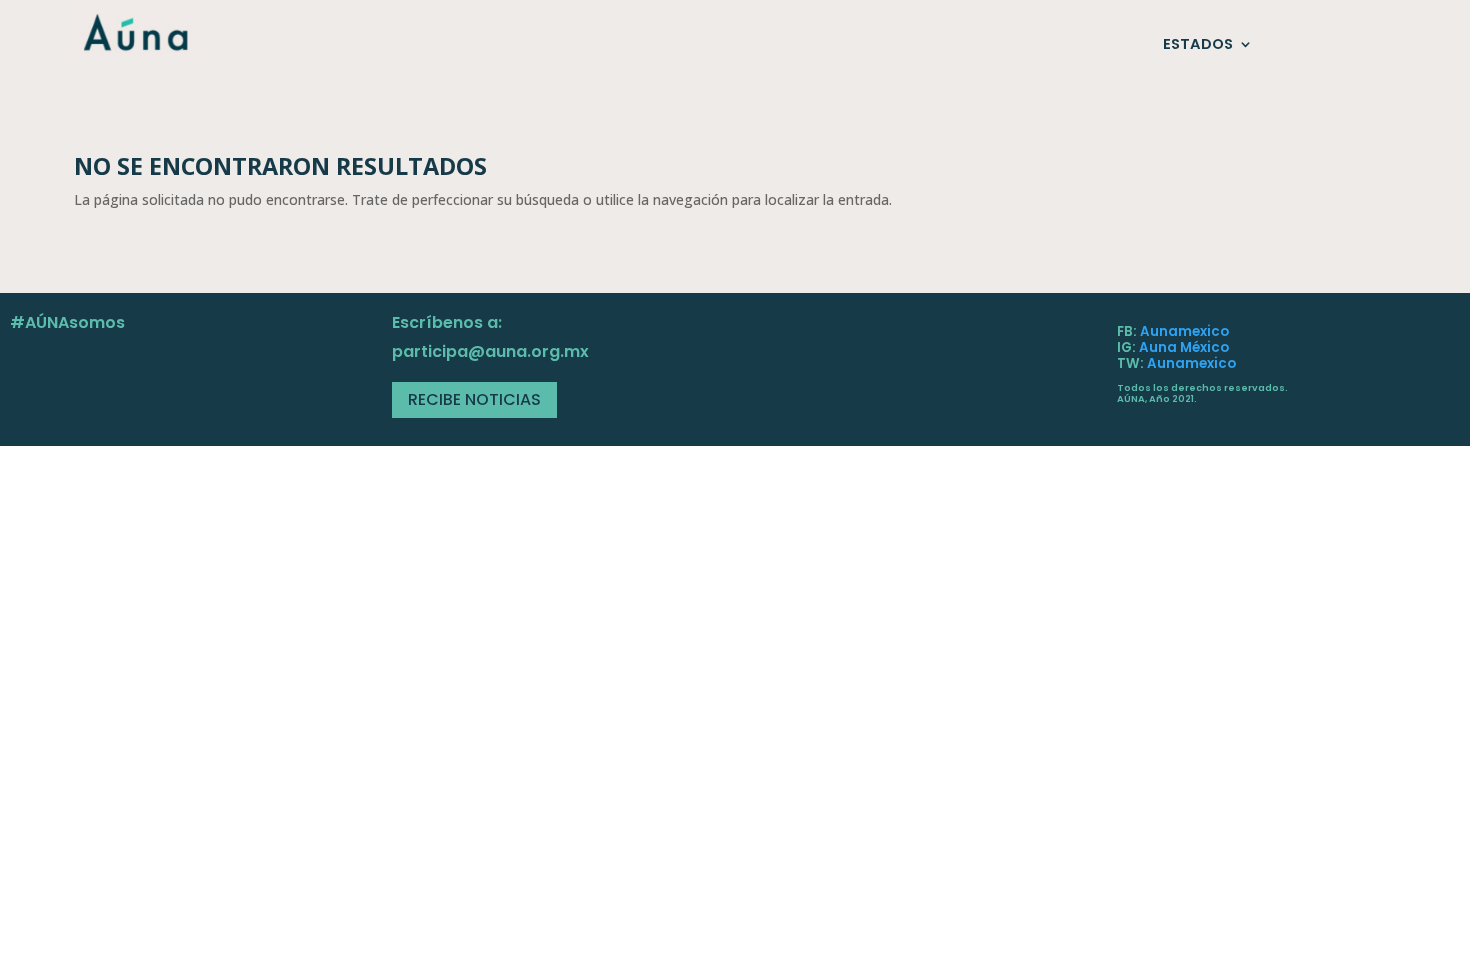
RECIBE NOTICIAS (474, 399)
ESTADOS (1198, 45)
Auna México (1184, 347)
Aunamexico (1184, 331)
